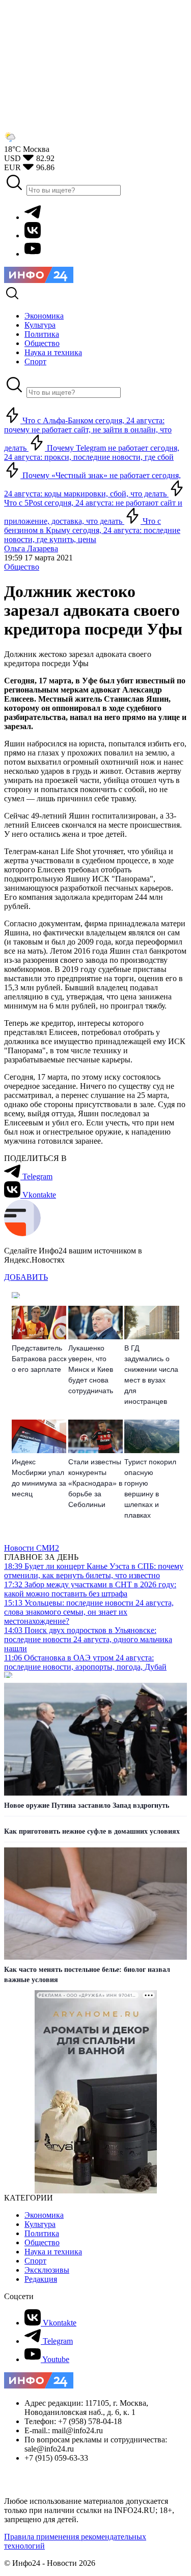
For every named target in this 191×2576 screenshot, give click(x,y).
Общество (22, 567)
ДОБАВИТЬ (26, 1277)
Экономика (44, 2215)
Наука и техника (53, 2252)
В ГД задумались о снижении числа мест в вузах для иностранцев (151, 1375)
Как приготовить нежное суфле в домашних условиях (92, 1831)
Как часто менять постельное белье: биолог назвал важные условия (87, 1975)
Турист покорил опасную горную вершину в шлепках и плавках (150, 1488)
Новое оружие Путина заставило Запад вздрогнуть (87, 1805)
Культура (40, 2224)
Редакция (41, 2279)
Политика (42, 2233)
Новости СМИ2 (32, 1548)
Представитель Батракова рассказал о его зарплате (39, 1359)
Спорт (35, 2261)
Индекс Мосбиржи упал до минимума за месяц (39, 1478)
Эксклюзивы (47, 2270)
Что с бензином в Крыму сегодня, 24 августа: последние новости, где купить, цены (92, 530)
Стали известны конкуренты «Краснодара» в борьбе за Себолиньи (95, 1483)
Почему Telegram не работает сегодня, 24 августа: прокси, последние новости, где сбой (92, 452)
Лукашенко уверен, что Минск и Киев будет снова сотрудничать (91, 1369)
